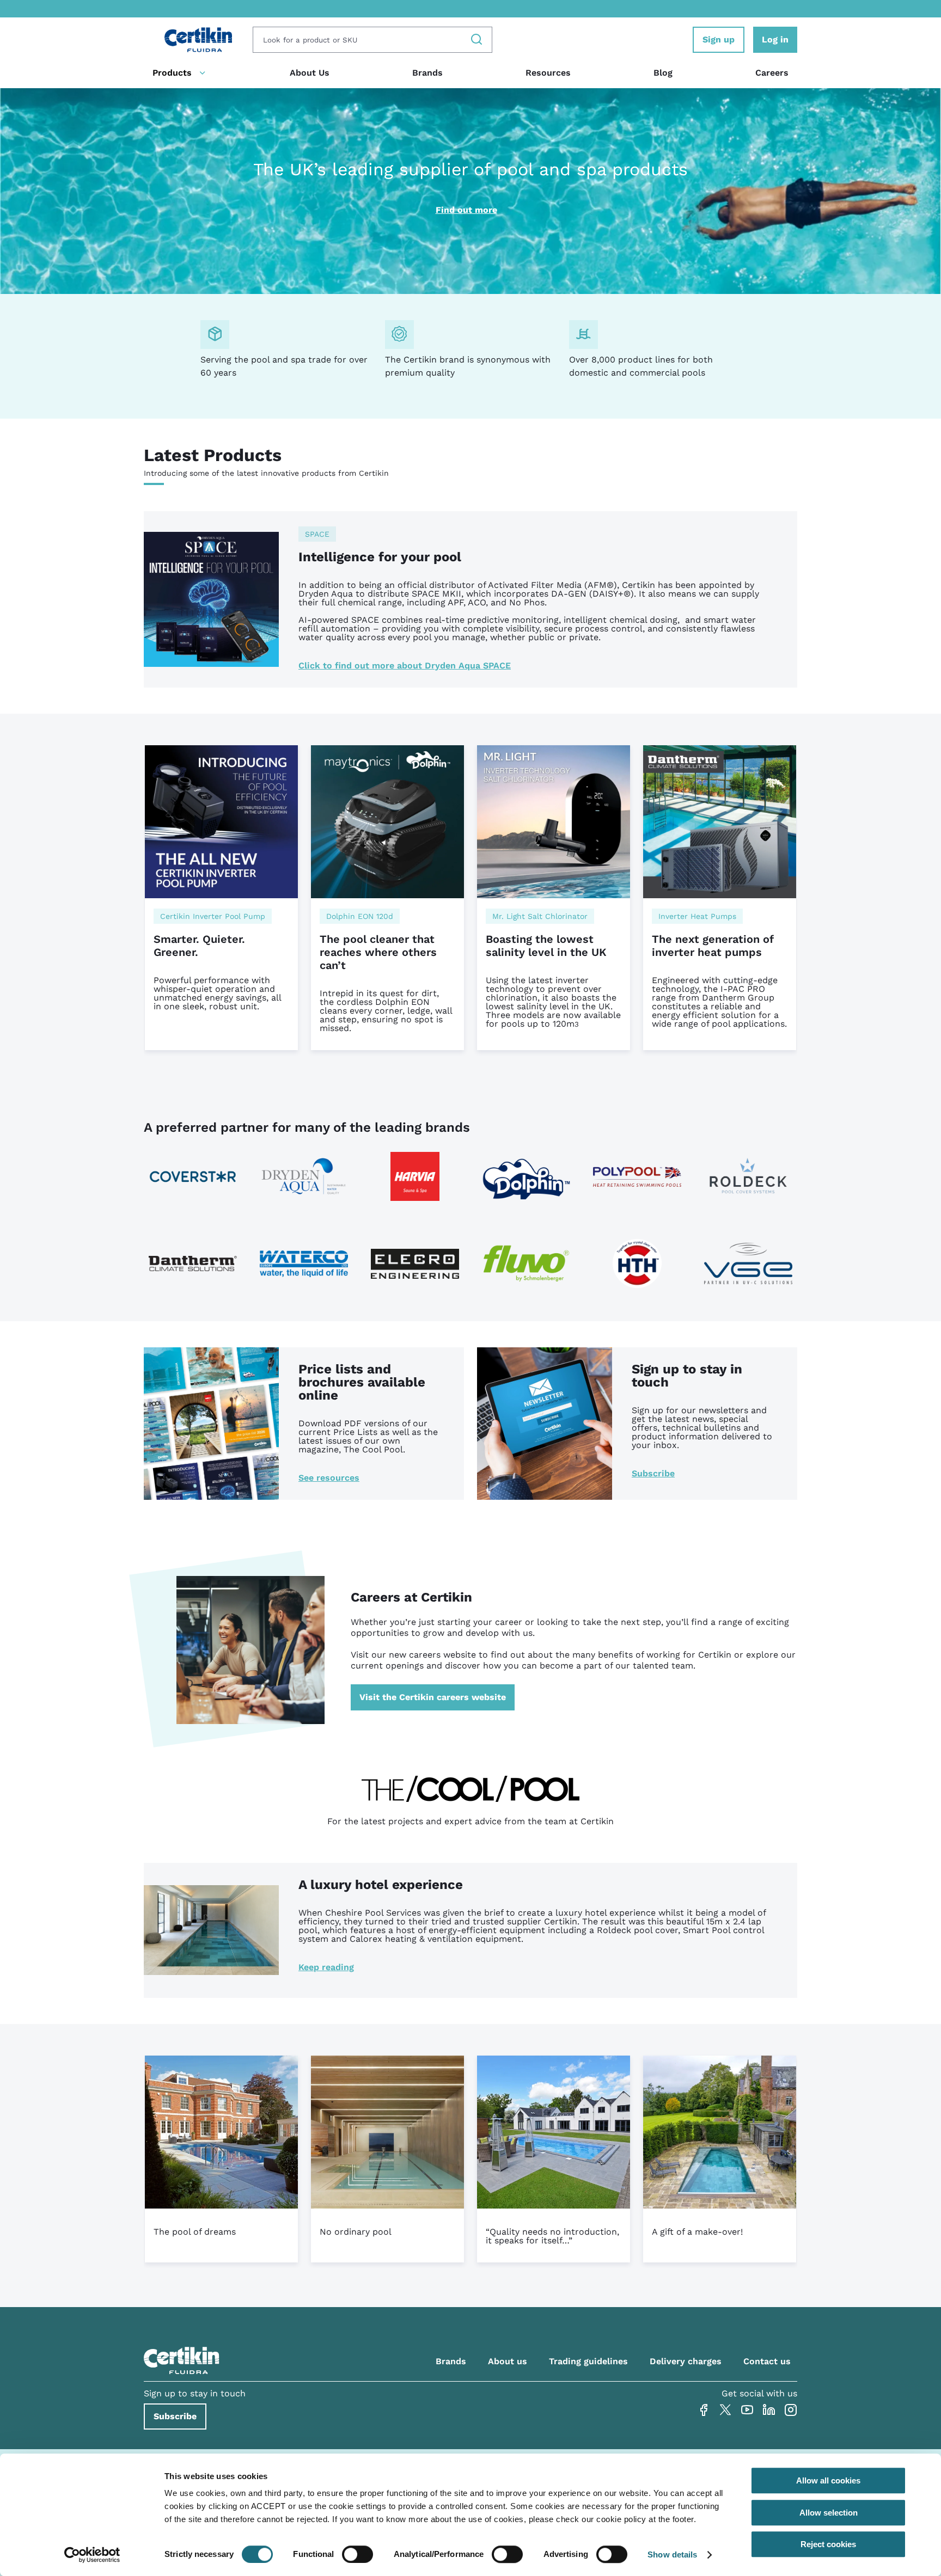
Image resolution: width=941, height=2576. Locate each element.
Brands (427, 73)
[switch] (358, 2554)
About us (508, 2361)
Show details (672, 2554)
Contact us (767, 2361)
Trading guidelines (588, 2361)
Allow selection (829, 2513)
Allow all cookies (828, 2480)
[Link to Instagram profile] (791, 2410)
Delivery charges (686, 2361)
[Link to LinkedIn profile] (769, 2410)
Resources (548, 73)
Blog (663, 73)
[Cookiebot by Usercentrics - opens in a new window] (92, 2555)
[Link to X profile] (725, 2410)
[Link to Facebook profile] (704, 2410)
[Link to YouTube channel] (747, 2410)
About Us (310, 73)
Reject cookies (828, 2544)
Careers (772, 73)
